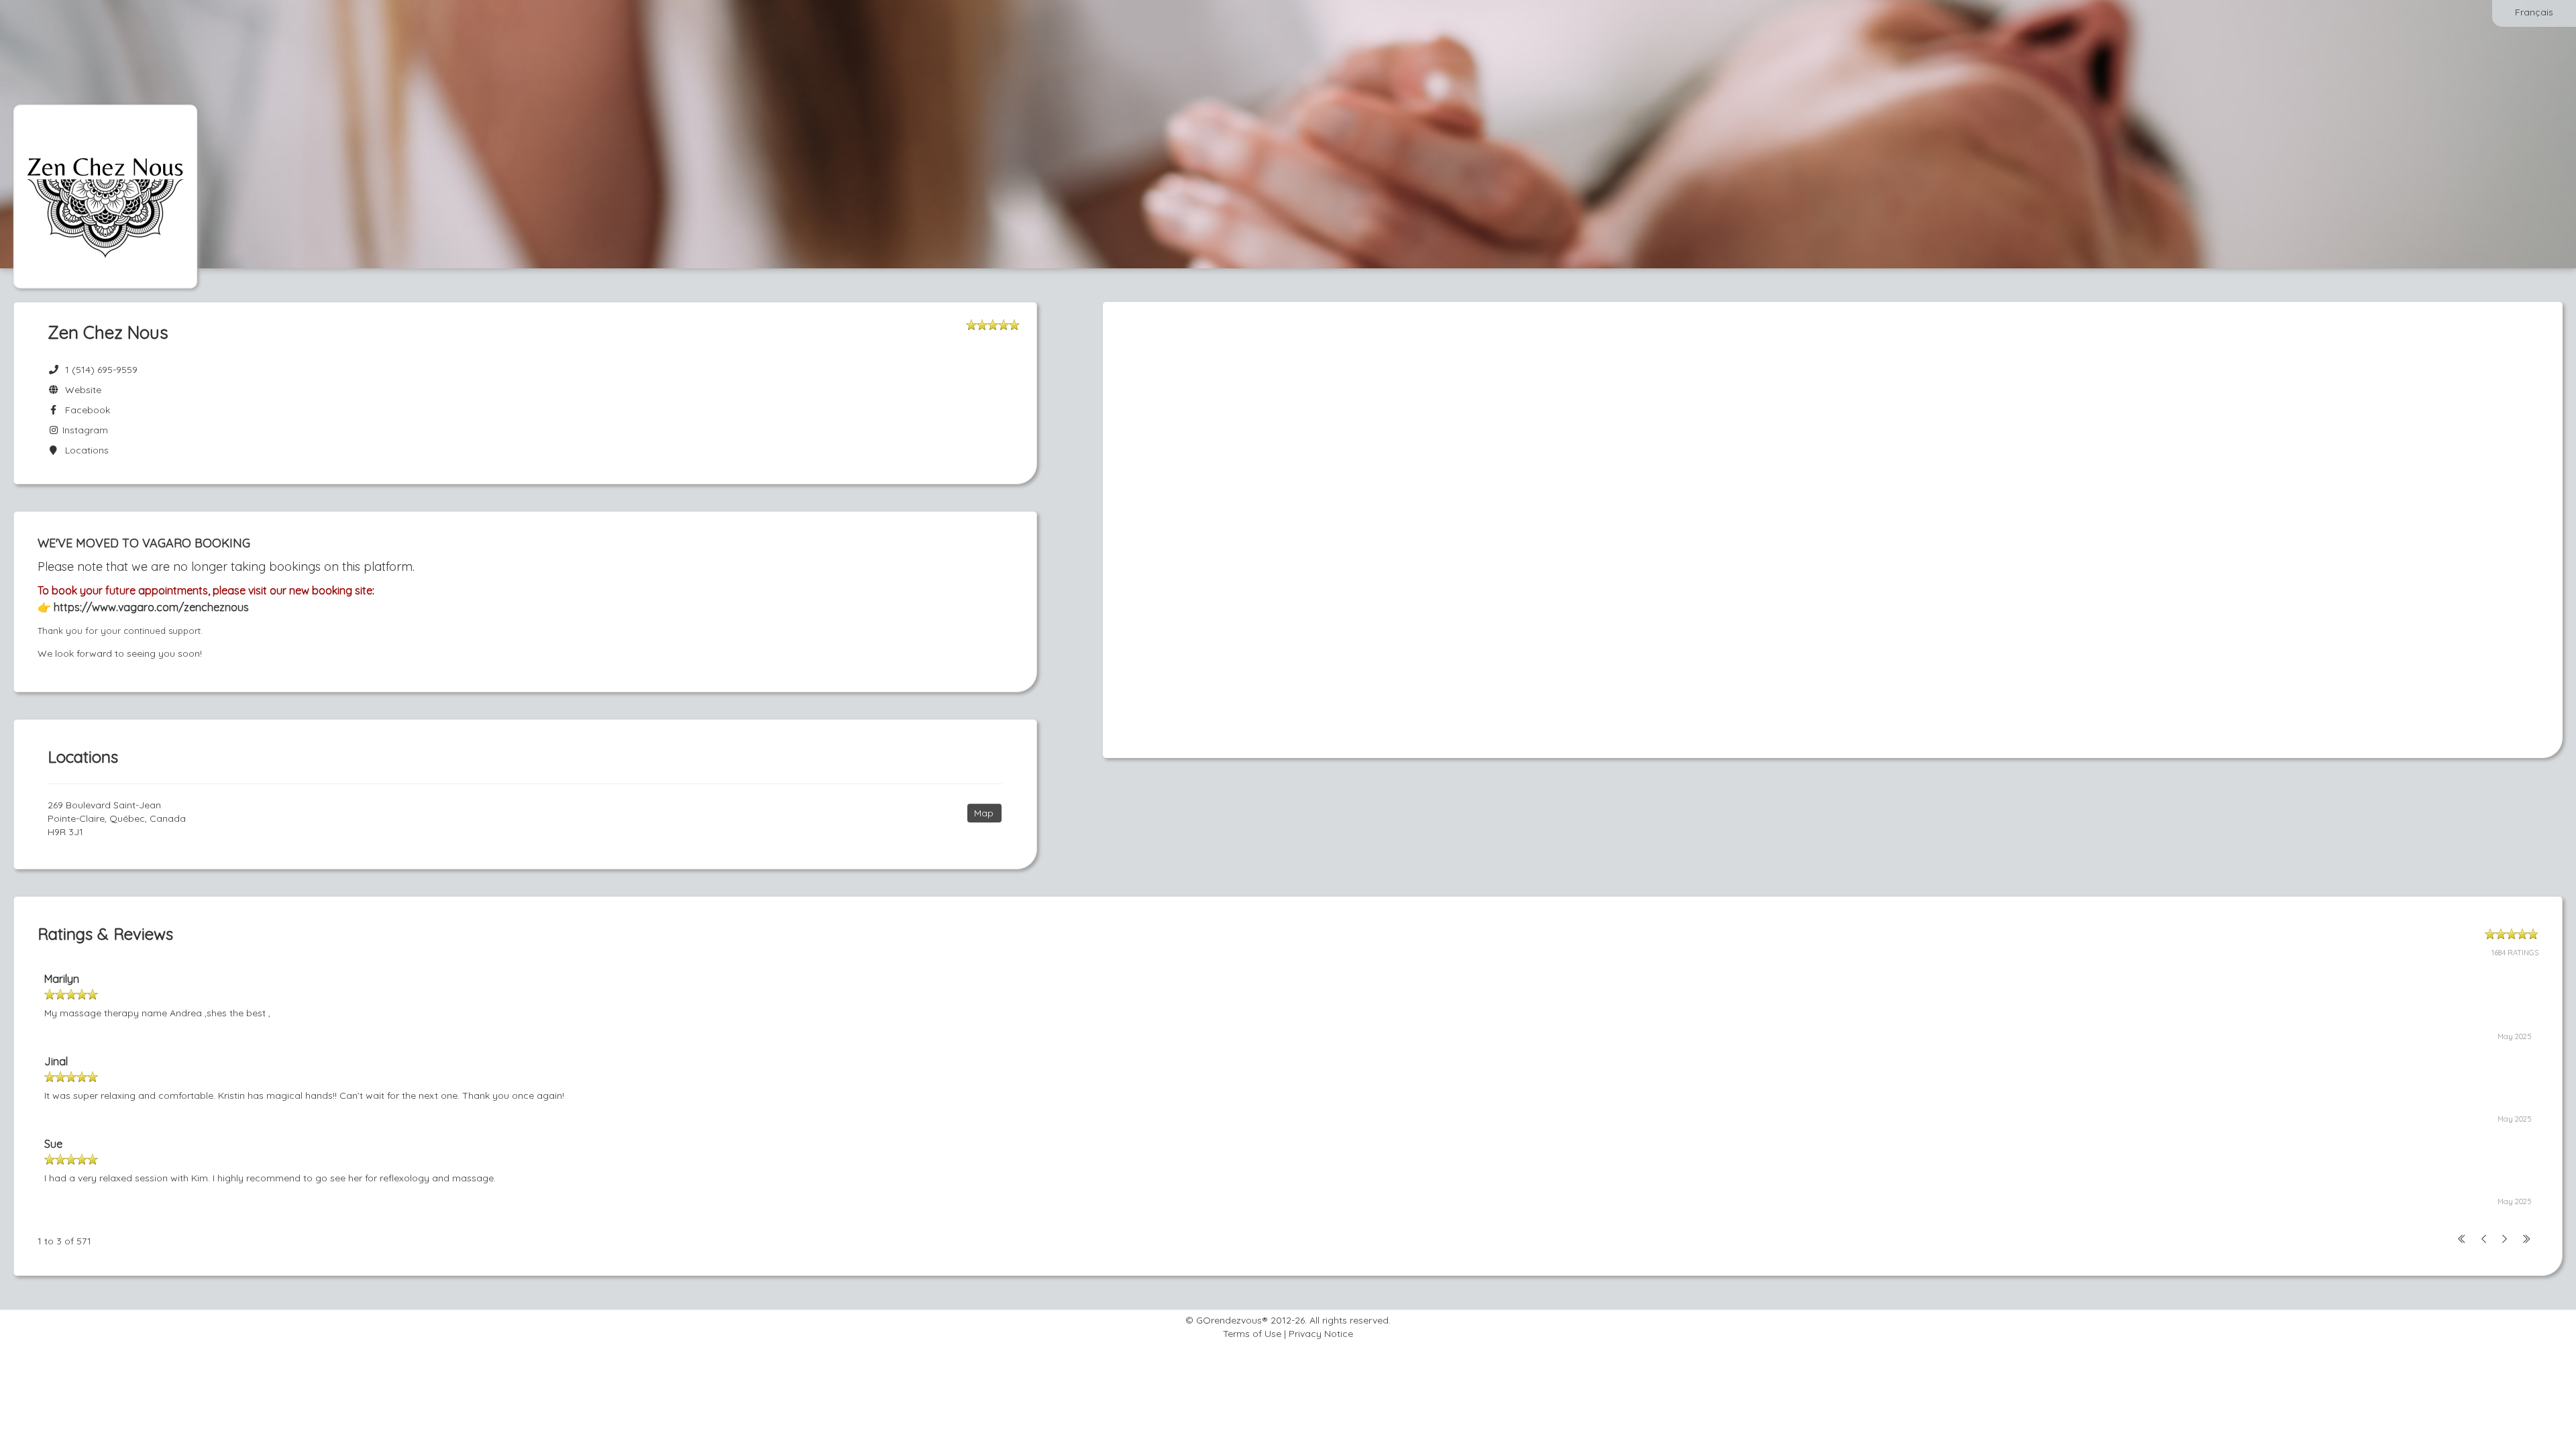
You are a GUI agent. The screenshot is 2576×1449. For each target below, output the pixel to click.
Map (984, 813)
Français (2534, 12)
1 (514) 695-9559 (101, 370)
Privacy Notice (1321, 1334)
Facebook (85, 410)
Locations (84, 450)
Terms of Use (1252, 1334)
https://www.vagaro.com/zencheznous (150, 607)
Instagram (84, 430)
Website (80, 390)
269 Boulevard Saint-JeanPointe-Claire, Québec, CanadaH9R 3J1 (117, 818)
